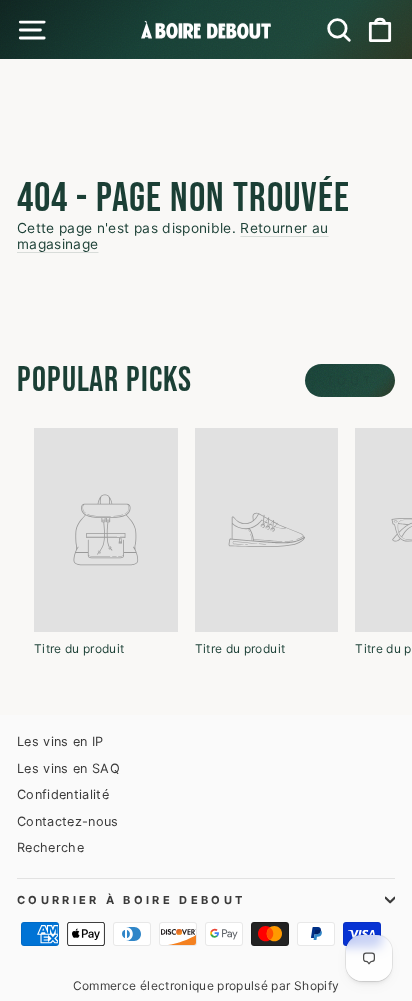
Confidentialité (63, 794)
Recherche (50, 847)
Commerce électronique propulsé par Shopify (206, 985)
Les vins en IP (60, 741)
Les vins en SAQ (68, 768)
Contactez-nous (68, 821)
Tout (350, 380)
